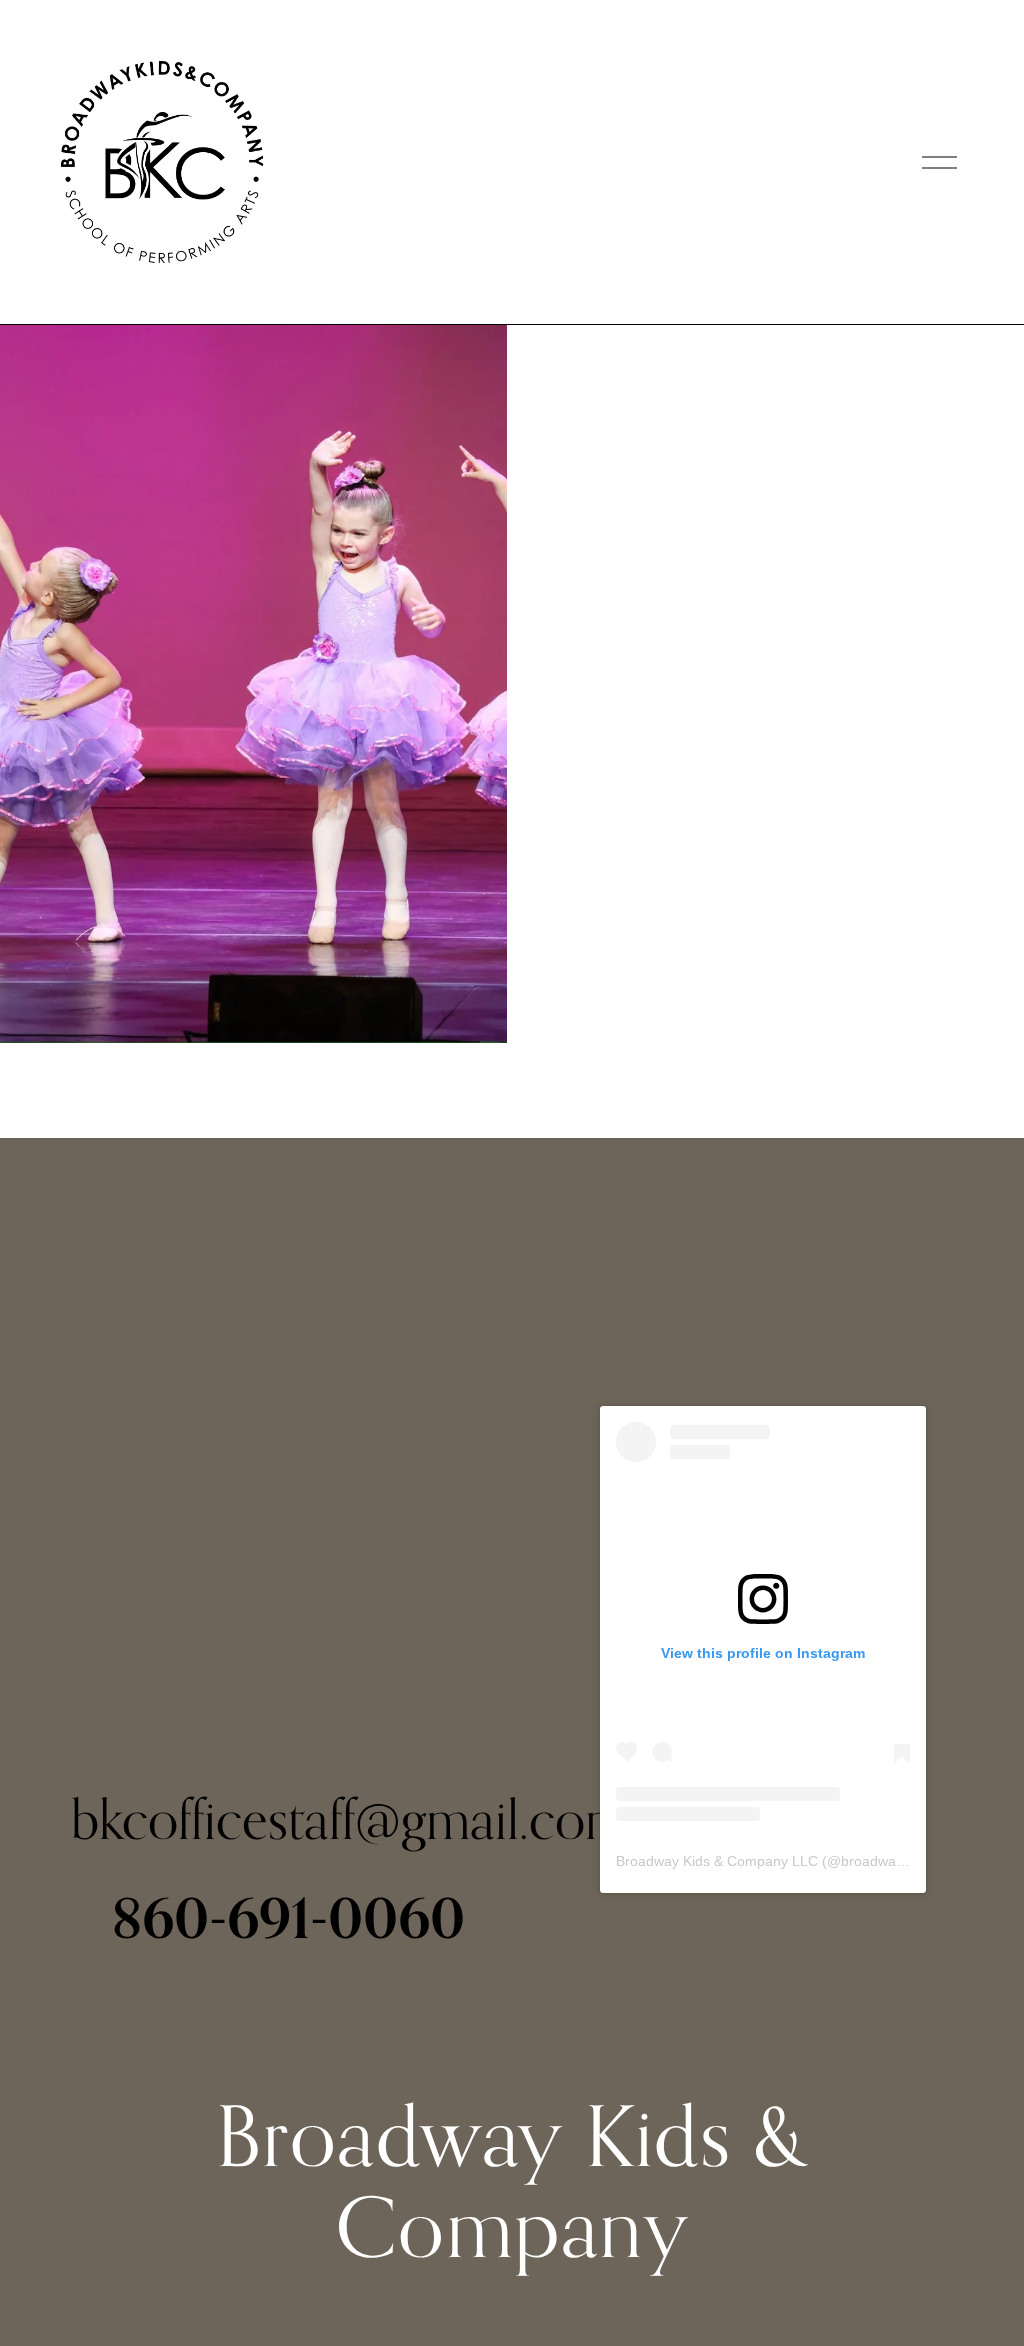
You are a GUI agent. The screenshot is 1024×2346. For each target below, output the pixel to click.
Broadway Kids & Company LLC (717, 1861)
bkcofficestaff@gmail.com (350, 1819)
